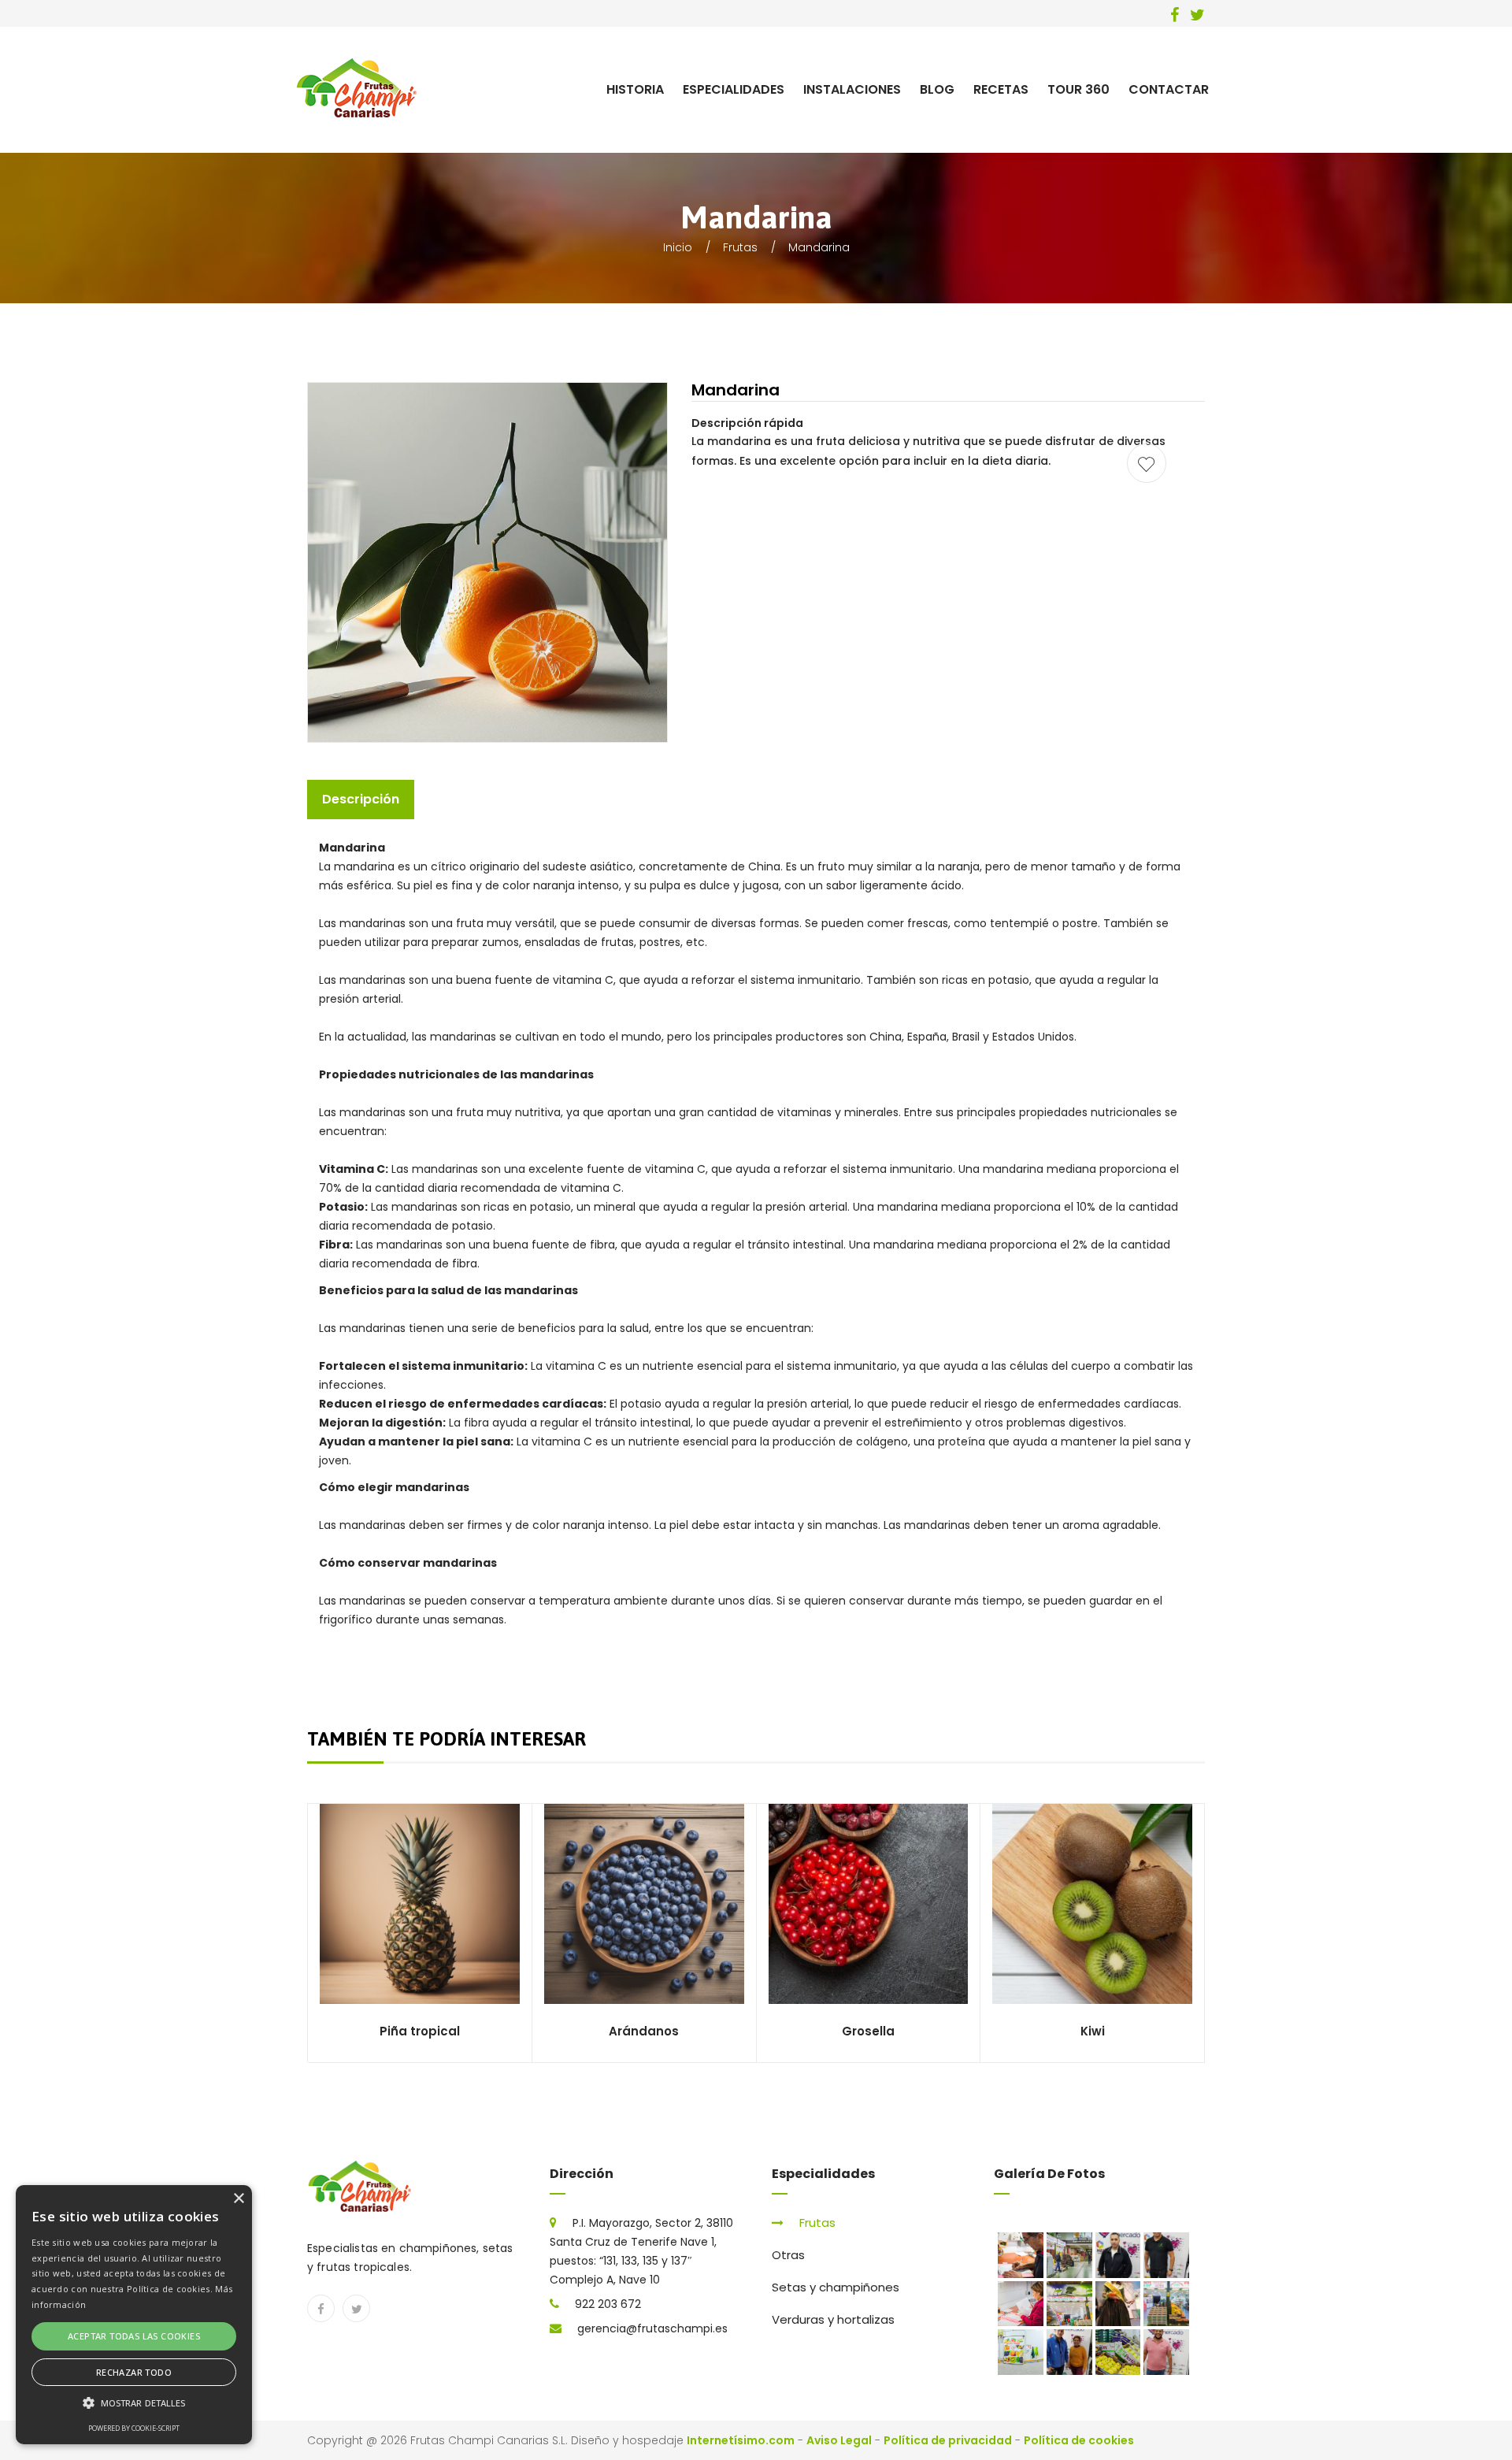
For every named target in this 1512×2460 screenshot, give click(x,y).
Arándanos (644, 2031)
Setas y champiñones (836, 2287)
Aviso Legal (839, 2440)
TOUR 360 (1078, 89)
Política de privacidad (948, 2440)
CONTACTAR (1169, 89)
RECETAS (1001, 89)
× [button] (238, 2199)
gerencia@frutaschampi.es (652, 2328)
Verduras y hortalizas (833, 2319)
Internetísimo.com (741, 2440)
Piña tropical (420, 2031)
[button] (134, 2403)
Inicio (678, 247)
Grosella (868, 2031)
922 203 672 (608, 2304)
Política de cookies (1079, 2440)
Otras (788, 2255)
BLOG (937, 89)
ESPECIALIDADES (734, 89)
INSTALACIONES (852, 89)
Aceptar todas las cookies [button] (134, 2336)
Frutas (740, 247)
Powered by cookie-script (134, 2428)
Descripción (361, 799)
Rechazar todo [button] (134, 2372)
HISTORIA (635, 89)
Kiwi (1093, 2031)
